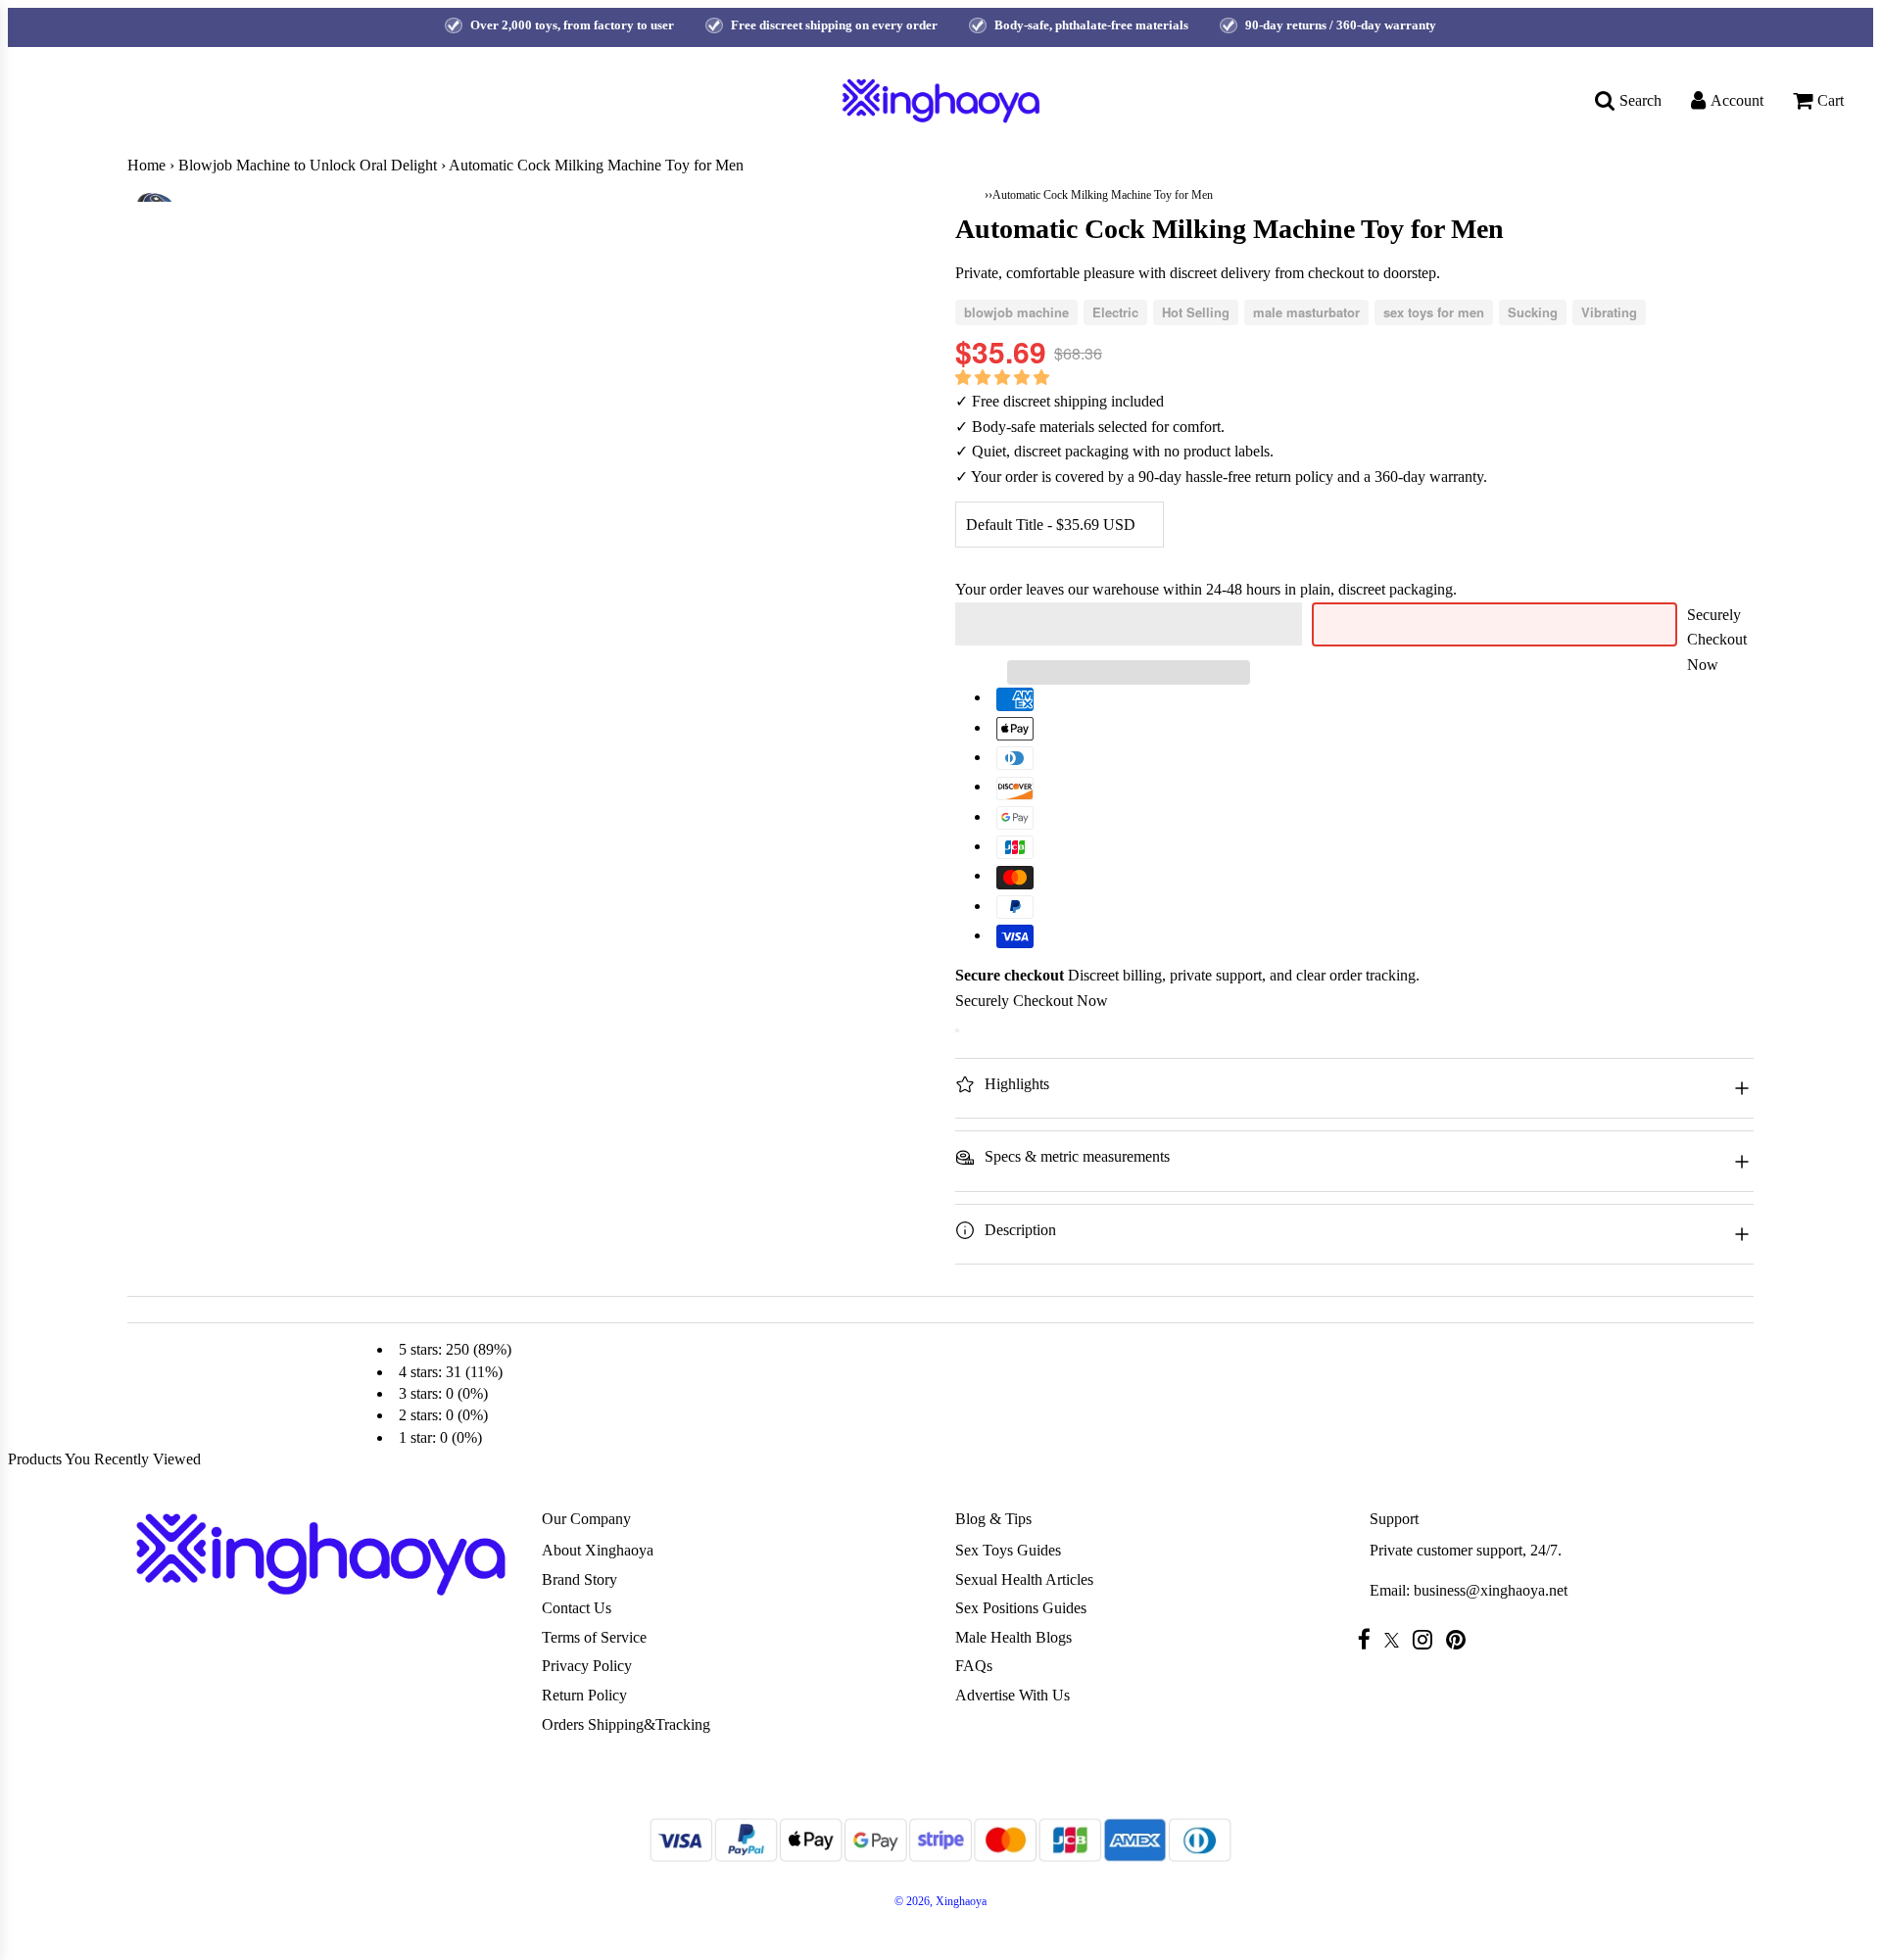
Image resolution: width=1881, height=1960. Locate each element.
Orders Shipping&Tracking (626, 1724)
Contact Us (577, 1608)
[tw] (1397, 1640)
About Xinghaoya (598, 1550)
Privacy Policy (587, 1666)
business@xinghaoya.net (1491, 1590)
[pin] (1461, 1639)
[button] (1004, 378)
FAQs (974, 1666)
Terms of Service (594, 1637)
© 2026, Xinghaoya (940, 1901)
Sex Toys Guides (1008, 1550)
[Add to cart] (957, 1030)
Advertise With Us (1013, 1695)
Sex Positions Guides (1021, 1608)
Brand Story (579, 1579)
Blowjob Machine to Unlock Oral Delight (308, 165)
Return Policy (584, 1695)
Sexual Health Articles (1024, 1579)
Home (146, 165)
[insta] (1427, 1639)
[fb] (1369, 1639)
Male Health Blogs (1013, 1637)
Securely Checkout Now (1717, 640)
